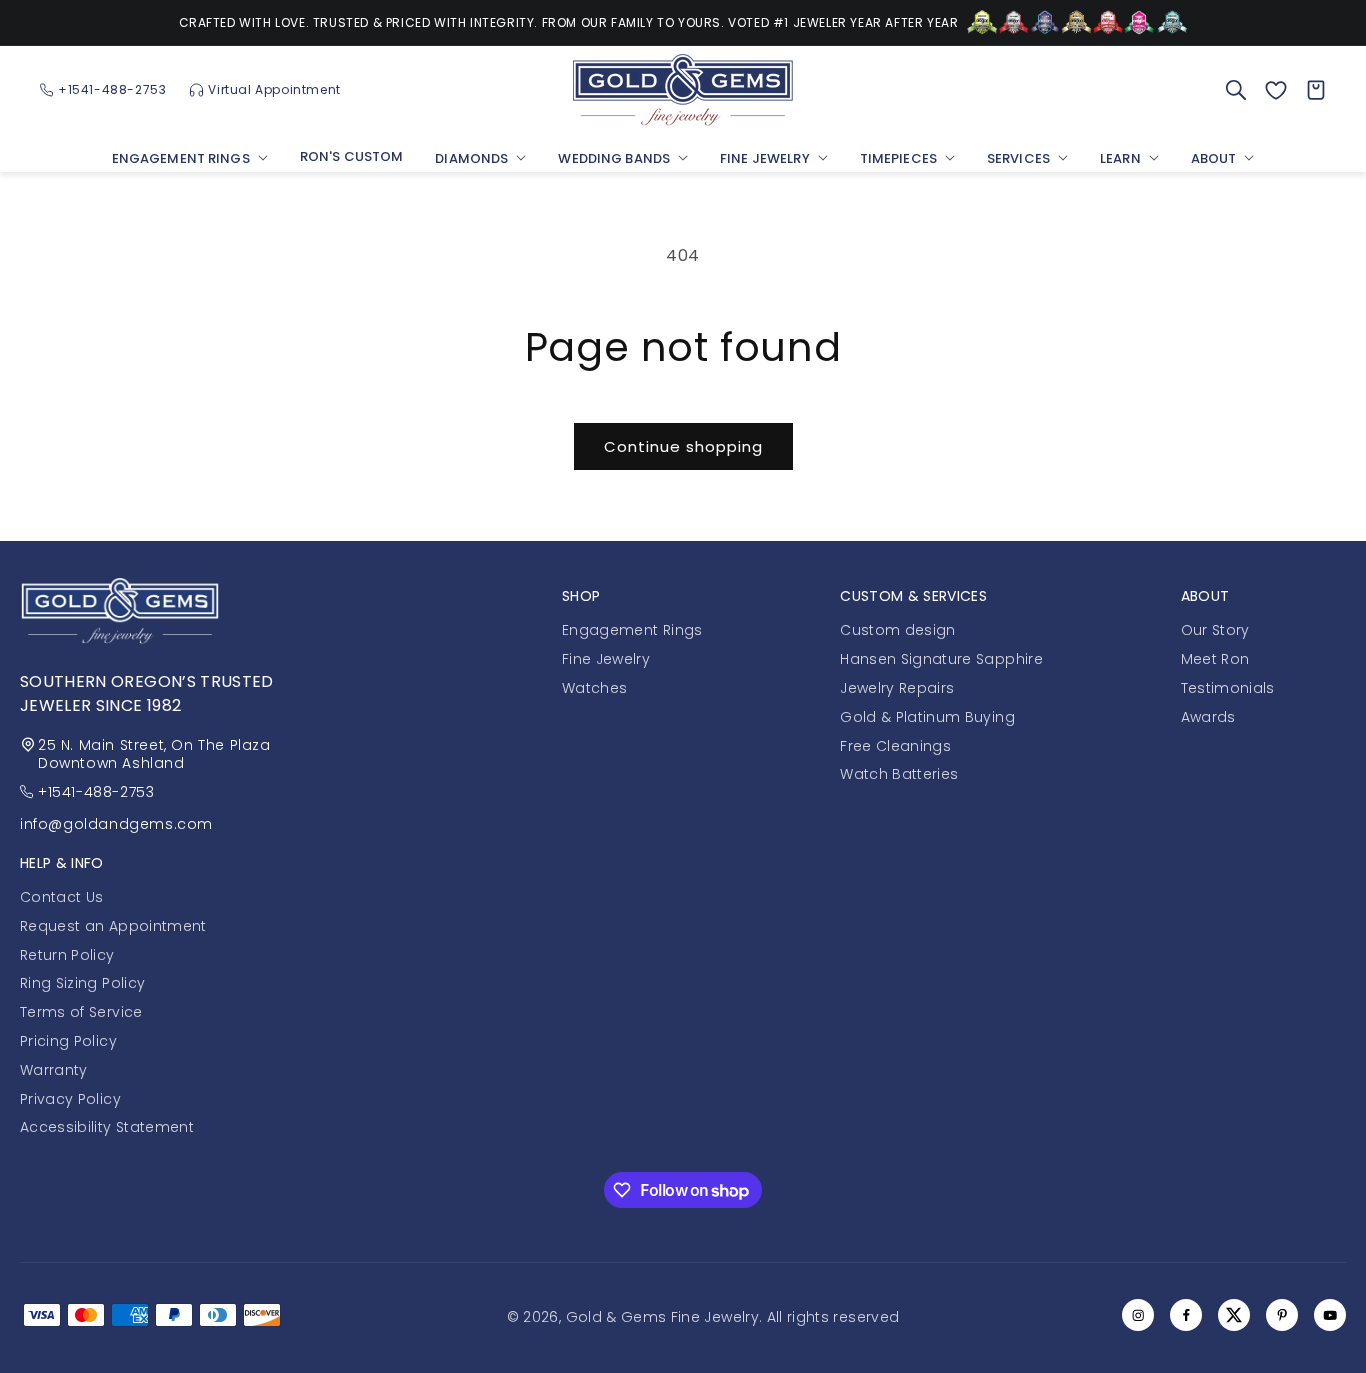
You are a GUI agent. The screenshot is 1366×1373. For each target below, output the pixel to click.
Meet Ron (1215, 659)
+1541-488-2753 (96, 792)
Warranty (54, 1070)
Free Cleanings (895, 745)
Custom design (898, 630)
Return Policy (67, 954)
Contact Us (62, 897)
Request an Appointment (113, 926)
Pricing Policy (68, 1041)
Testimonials (1228, 687)
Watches (594, 687)
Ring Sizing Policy (82, 983)
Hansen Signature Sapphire (941, 659)
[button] (190, 160)
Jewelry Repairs (897, 687)
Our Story (1215, 630)
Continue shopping (683, 446)
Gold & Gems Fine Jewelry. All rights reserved (733, 1317)
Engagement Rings (632, 630)
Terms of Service (81, 1012)
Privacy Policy (70, 1098)
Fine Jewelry (606, 659)
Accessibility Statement (107, 1127)
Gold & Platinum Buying (927, 716)
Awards (1208, 716)
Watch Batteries (899, 774)
